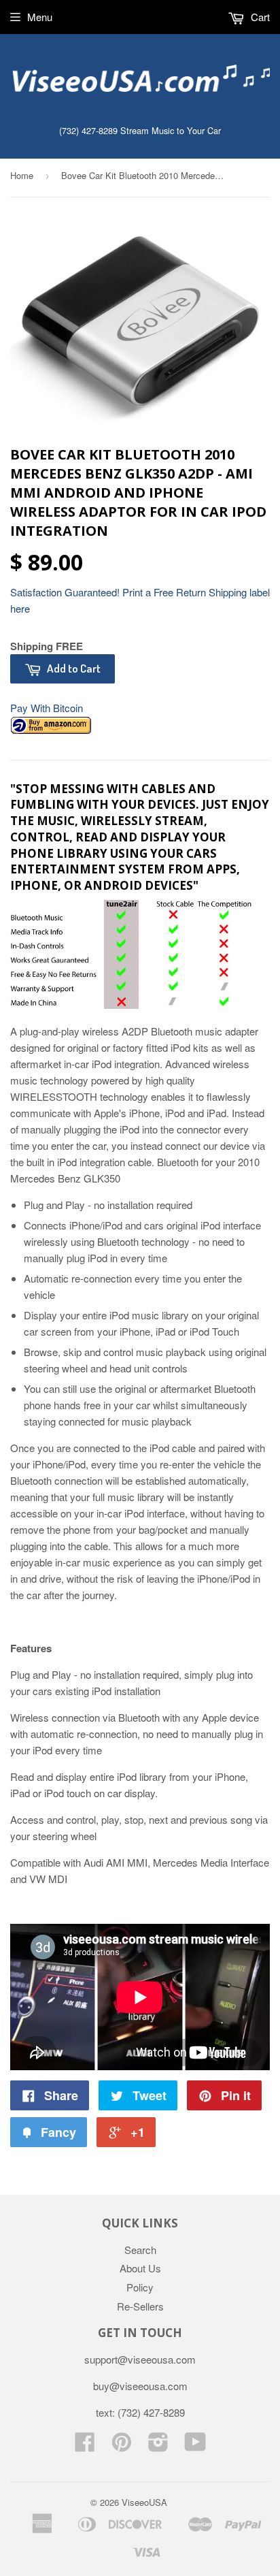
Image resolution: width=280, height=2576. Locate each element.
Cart (259, 17)
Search (140, 2250)
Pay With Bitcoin (47, 708)
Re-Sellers (140, 2306)
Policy (140, 2287)
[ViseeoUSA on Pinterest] (122, 2446)
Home (22, 175)
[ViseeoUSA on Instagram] (158, 2446)
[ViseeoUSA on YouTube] (195, 2446)
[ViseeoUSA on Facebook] (85, 2446)
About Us (140, 2268)
